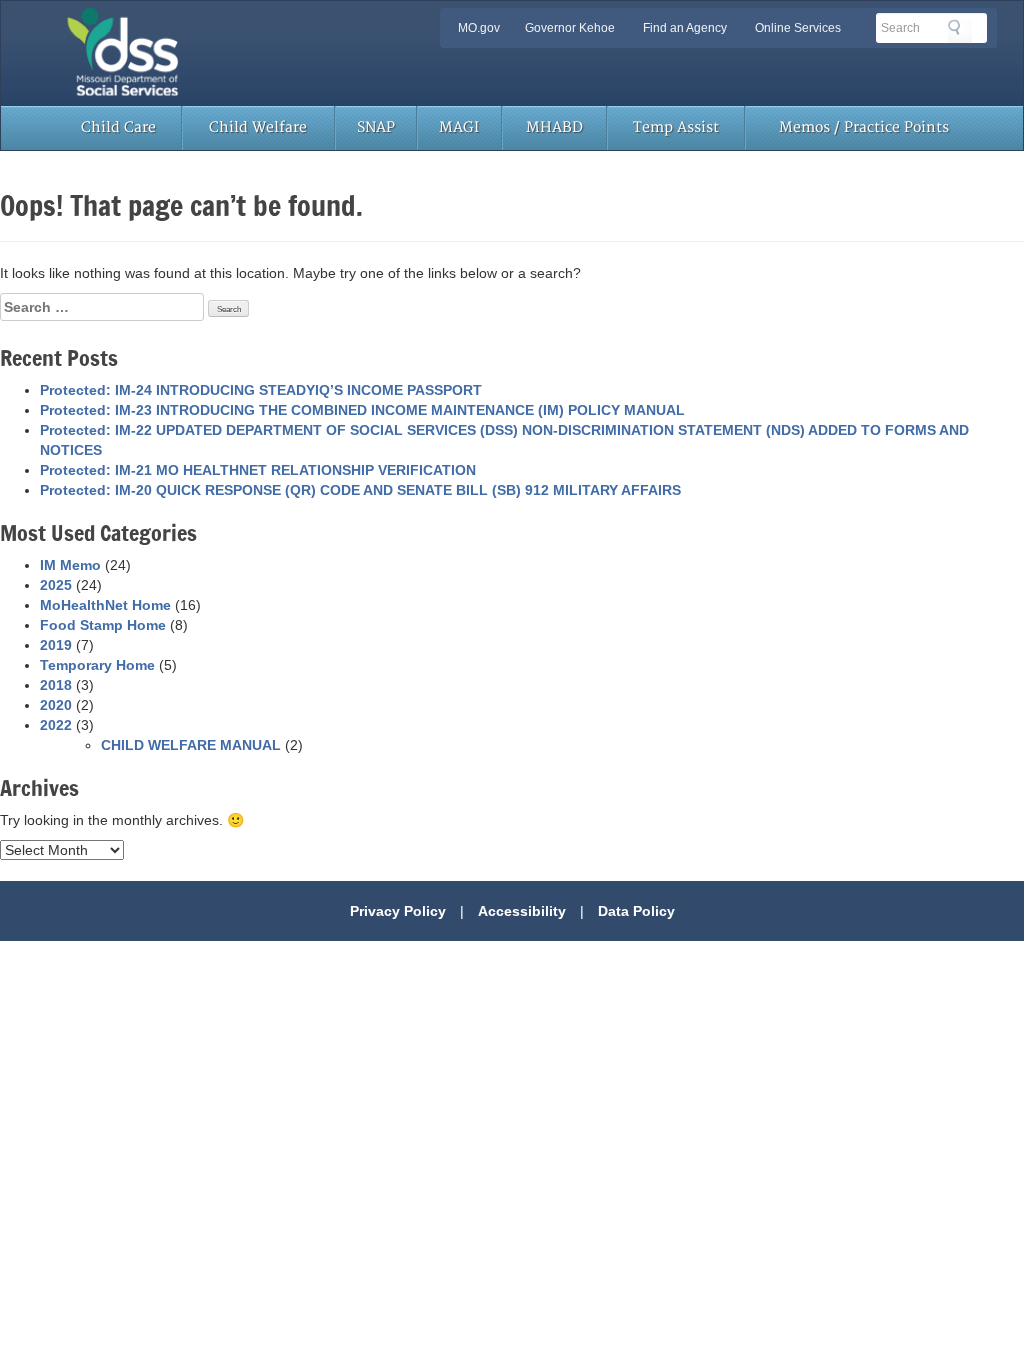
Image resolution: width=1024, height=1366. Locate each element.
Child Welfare (258, 127)
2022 (56, 725)
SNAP (376, 127)
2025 (56, 585)
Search (960, 31)
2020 (56, 705)
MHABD (554, 127)
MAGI (459, 127)
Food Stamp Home (103, 625)
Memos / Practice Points (864, 127)
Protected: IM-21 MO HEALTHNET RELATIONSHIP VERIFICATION (258, 470)
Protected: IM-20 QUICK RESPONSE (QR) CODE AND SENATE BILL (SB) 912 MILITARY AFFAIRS (360, 490)
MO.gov (479, 28)
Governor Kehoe (570, 28)
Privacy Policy (398, 911)
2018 (56, 685)
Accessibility (522, 911)
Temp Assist (676, 127)
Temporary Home (97, 665)
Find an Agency (685, 28)
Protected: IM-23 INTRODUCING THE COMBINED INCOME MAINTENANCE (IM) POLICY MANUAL (362, 410)
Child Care (118, 127)
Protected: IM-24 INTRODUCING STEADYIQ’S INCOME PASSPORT (261, 390)
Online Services (798, 28)
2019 (56, 645)
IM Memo (70, 565)
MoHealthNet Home (105, 605)
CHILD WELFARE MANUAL (191, 745)
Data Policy (636, 911)
